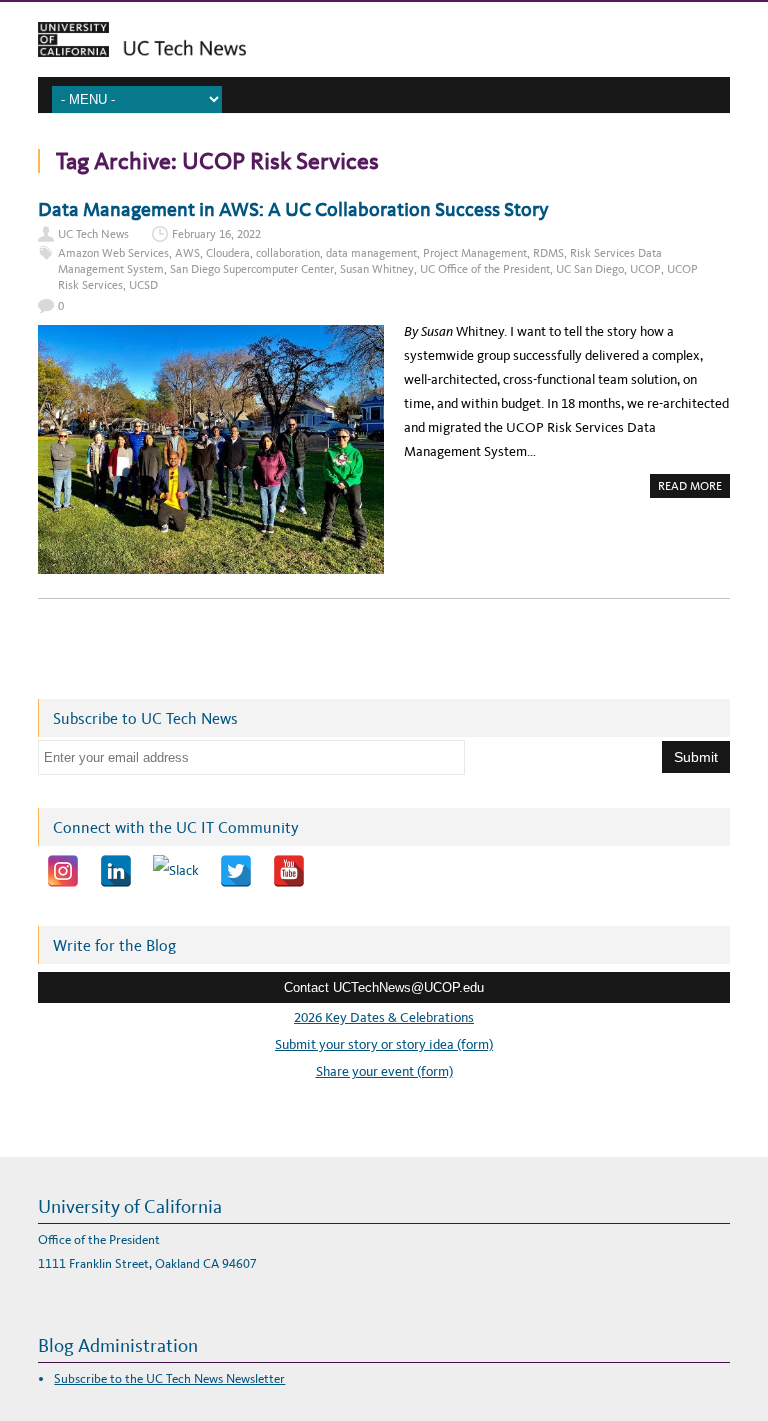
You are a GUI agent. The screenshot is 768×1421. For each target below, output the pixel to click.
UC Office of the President (485, 269)
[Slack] (176, 871)
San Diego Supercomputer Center (252, 269)
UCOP (645, 269)
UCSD (143, 285)
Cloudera (228, 253)
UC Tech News (93, 234)
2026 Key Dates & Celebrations (384, 1017)
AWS (187, 253)
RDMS (548, 253)
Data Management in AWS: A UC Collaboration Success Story (293, 209)
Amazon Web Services (113, 253)
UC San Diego (590, 269)
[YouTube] (289, 871)
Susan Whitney (377, 269)
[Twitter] (236, 871)
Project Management (475, 253)
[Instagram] (63, 871)
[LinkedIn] (116, 871)
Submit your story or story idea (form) (384, 1044)
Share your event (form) (384, 1071)
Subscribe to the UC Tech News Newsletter (169, 1378)
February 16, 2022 (216, 234)
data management (371, 253)
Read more (694, 488)
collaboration (288, 253)
